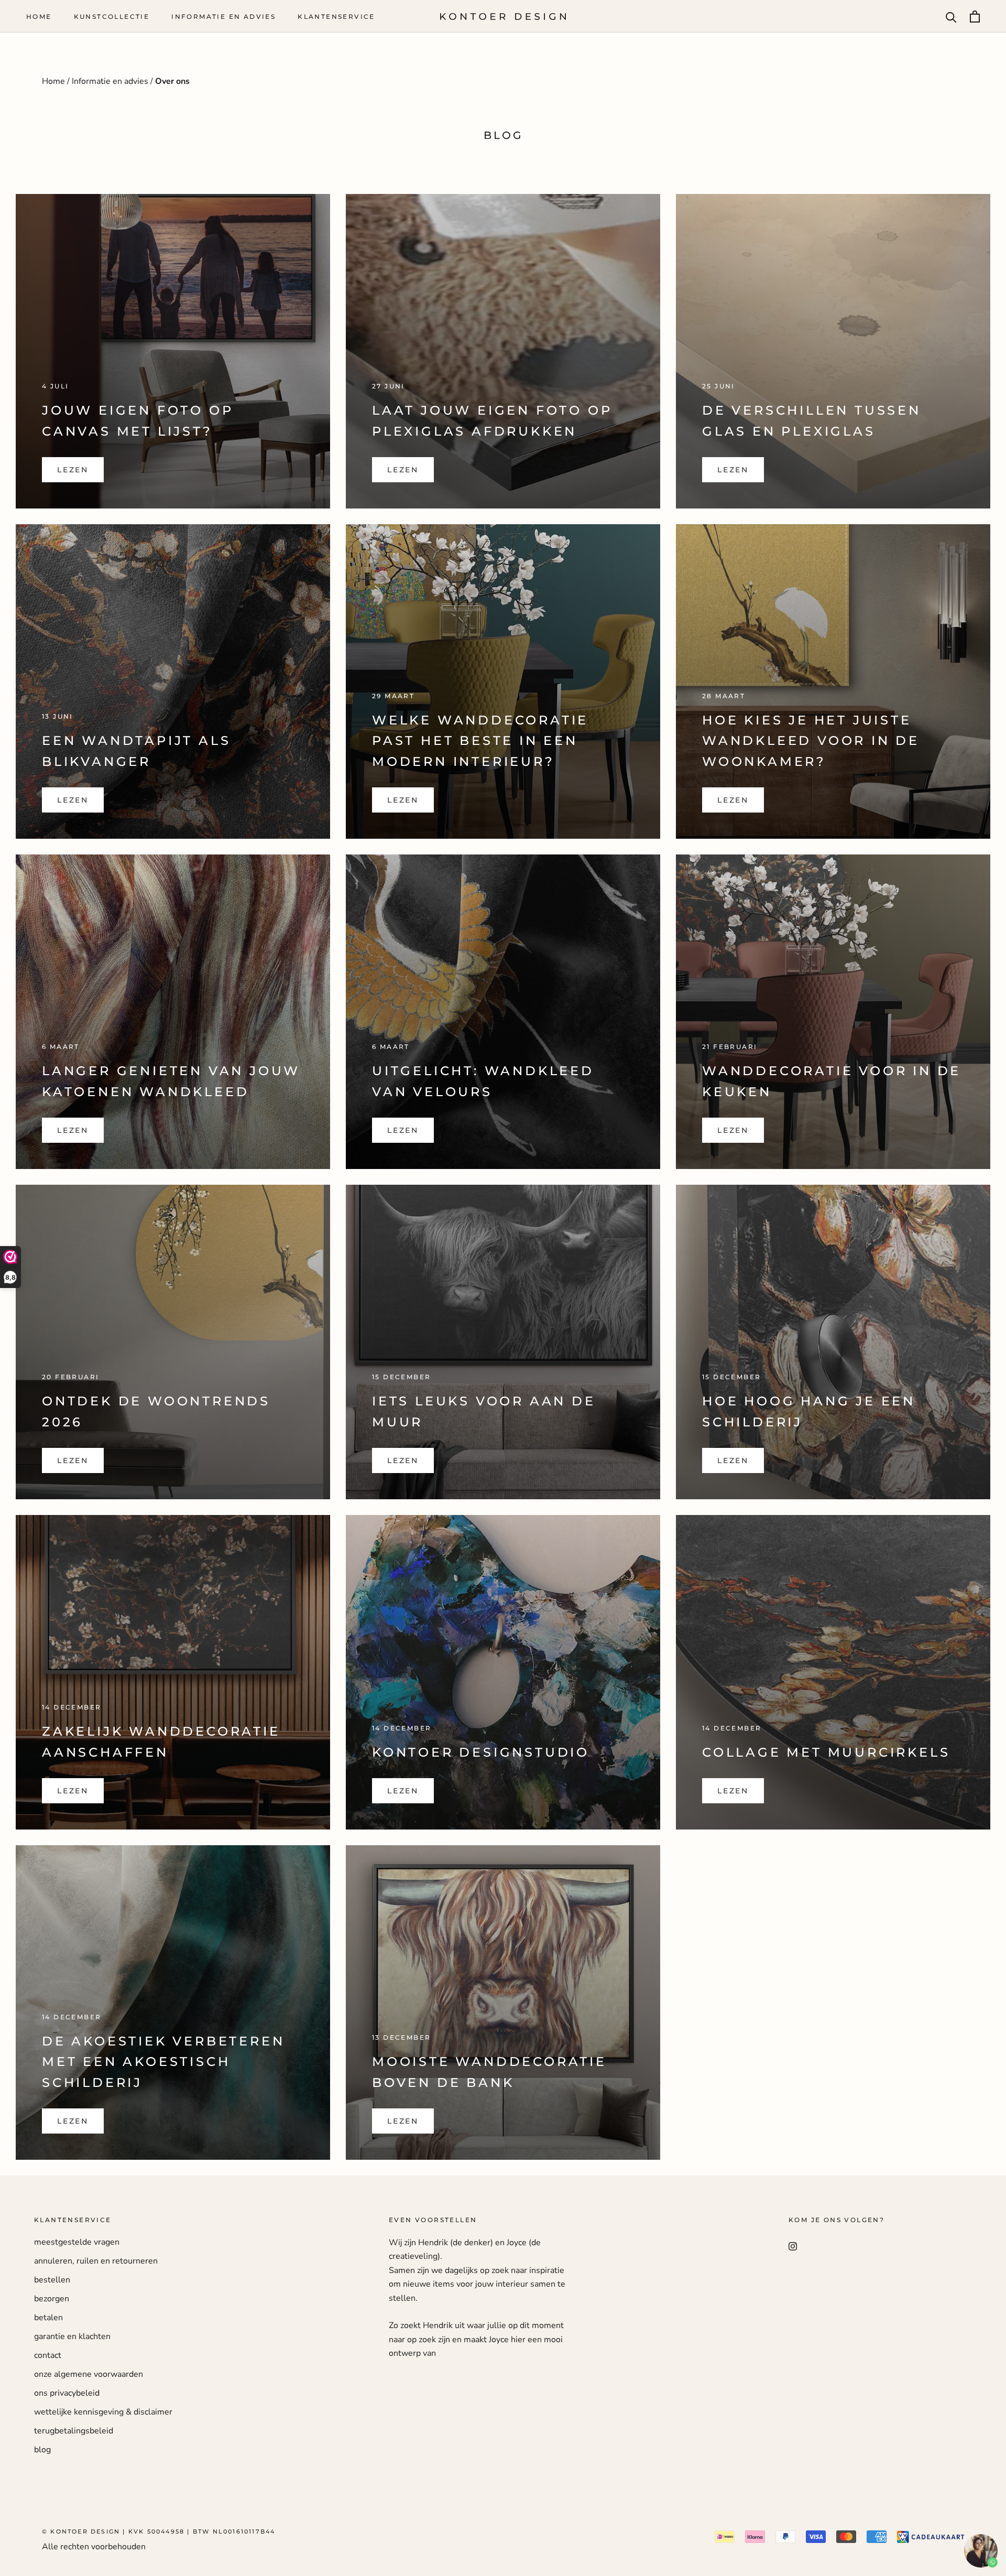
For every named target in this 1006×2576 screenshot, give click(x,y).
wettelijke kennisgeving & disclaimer (103, 2412)
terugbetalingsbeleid (74, 2431)
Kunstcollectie (112, 17)
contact (48, 2355)
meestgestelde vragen (77, 2242)
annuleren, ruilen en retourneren (96, 2261)
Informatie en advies (223, 17)
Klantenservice (336, 17)
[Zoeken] (951, 17)
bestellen (52, 2280)
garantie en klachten (72, 2336)
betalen (48, 2318)
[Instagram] (793, 2246)
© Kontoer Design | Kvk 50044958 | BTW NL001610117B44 (158, 2531)
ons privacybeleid (67, 2393)
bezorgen (52, 2299)
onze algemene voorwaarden (89, 2374)
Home (39, 17)
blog (42, 2450)
